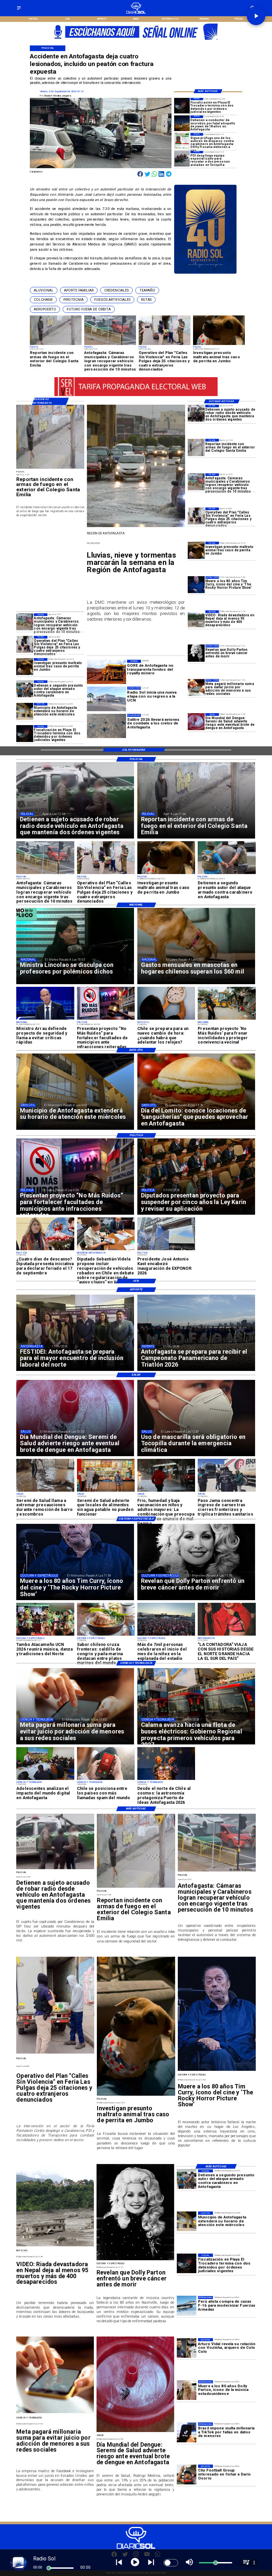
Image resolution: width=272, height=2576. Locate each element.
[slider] (49, 2568)
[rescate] (182, 159)
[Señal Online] (136, 39)
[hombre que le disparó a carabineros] (25, 689)
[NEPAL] (196, 619)
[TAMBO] (45, 1635)
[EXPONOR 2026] (166, 1250)
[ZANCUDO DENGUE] (196, 722)
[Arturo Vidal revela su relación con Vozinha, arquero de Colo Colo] (187, 2348)
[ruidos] (227, 1019)
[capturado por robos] (196, 413)
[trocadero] (182, 106)
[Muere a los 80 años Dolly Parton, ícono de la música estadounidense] (187, 2390)
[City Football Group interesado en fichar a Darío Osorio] (187, 2474)
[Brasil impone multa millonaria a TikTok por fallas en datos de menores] (187, 2432)
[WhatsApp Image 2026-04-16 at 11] (166, 1780)
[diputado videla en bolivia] (106, 1250)
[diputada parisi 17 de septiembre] (45, 1250)
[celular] (196, 687)
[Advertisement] (66, 562)
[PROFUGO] (182, 141)
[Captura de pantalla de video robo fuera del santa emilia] (196, 447)
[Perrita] (196, 550)
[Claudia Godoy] (227, 1635)
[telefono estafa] (106, 1780)
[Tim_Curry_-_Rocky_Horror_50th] (196, 585)
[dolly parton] (196, 653)
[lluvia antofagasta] (136, 527)
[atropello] (182, 123)
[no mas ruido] (106, 1019)
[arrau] (45, 1019)
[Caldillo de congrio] (106, 1635)
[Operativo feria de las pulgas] (196, 516)
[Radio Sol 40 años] (205, 273)
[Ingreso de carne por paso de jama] (227, 1491)
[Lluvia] (166, 1491)
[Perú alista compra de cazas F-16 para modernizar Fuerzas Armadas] (187, 2306)
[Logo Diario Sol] (136, 13)
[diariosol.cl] (19, 10)
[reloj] (166, 1019)
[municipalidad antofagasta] (25, 711)
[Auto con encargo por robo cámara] (196, 482)
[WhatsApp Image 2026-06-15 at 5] (45, 1780)
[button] (44, 290)
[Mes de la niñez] (166, 1635)
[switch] (171, 2563)
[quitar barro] (45, 1491)
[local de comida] (106, 1491)
